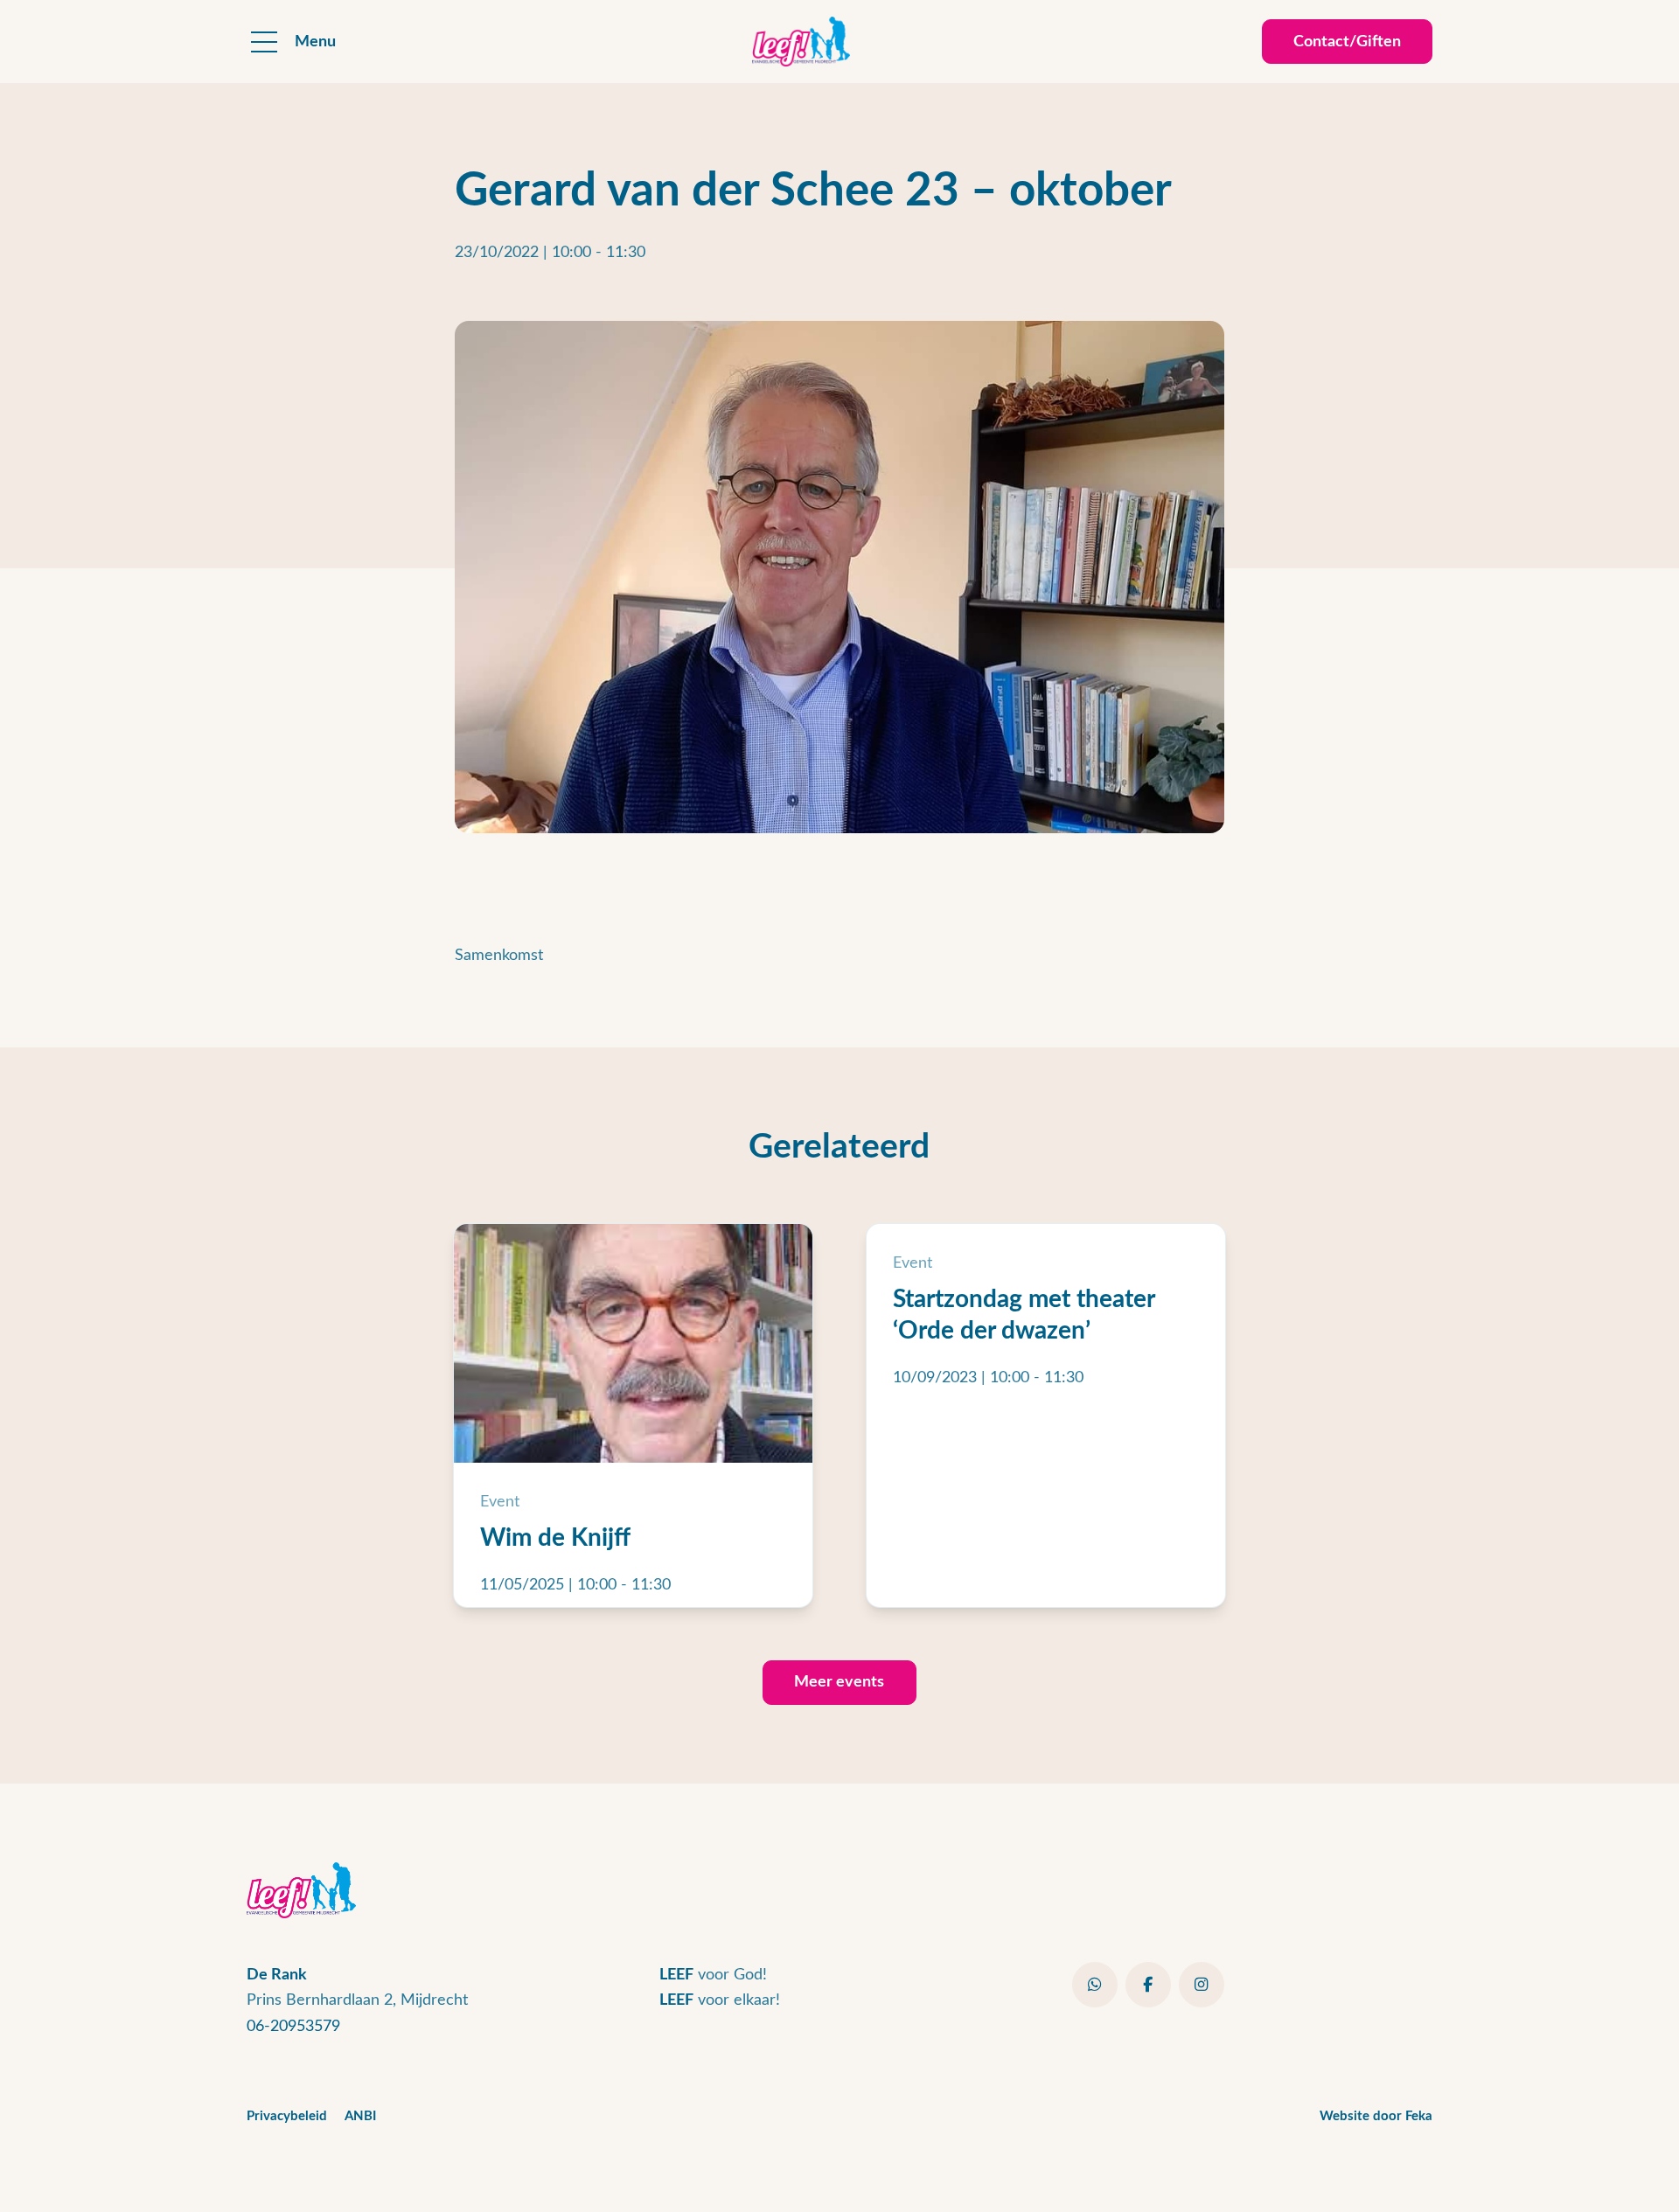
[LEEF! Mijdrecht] (801, 42)
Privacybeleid (287, 2116)
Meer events (839, 1682)
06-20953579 (293, 2026)
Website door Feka (1376, 2116)
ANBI (360, 2116)
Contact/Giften (1347, 42)
